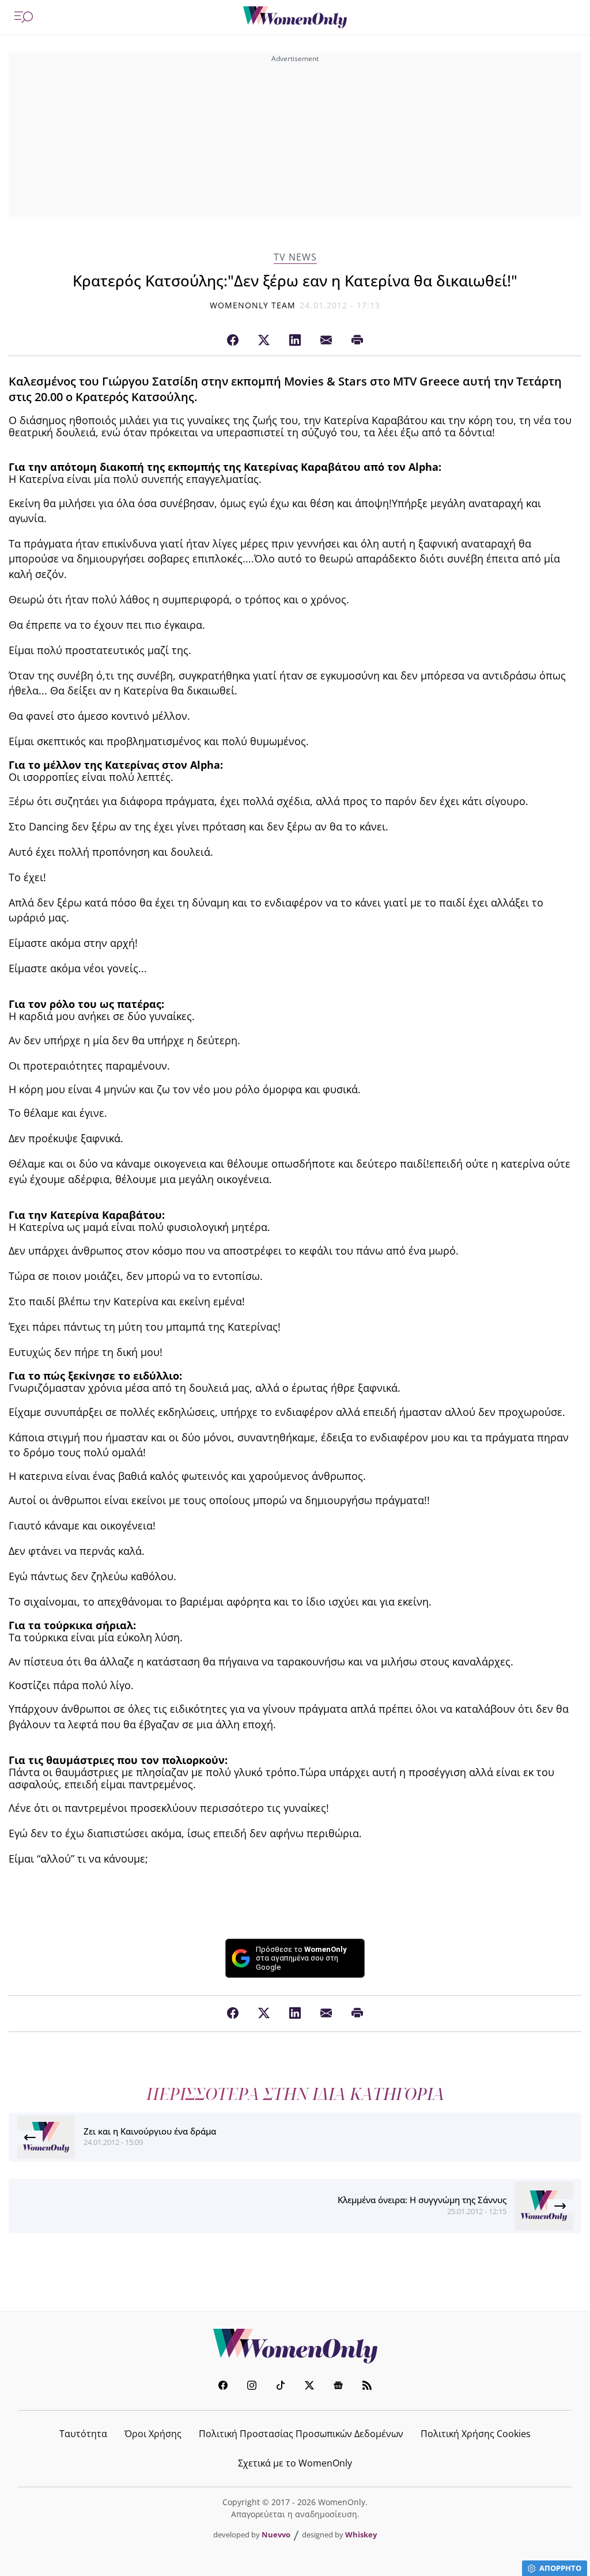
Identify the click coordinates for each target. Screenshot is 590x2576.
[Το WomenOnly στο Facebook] (223, 2387)
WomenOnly (295, 2346)
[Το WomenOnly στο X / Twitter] (309, 2387)
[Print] (357, 341)
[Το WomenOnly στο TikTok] (281, 2387)
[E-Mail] (326, 341)
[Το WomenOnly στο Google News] (338, 2387)
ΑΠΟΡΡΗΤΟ (560, 2568)
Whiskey (361, 2535)
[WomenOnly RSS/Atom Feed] (367, 2387)
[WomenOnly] (295, 17)
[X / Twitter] (264, 341)
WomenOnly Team (253, 305)
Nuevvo (276, 2535)
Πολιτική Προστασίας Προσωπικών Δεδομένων (301, 2434)
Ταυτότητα (83, 2434)
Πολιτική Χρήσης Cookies (476, 2434)
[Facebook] (233, 341)
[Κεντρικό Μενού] (24, 17)
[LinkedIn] (295, 341)
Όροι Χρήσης (153, 2434)
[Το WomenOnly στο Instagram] (252, 2387)
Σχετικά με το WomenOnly (295, 2463)
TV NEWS (295, 257)
